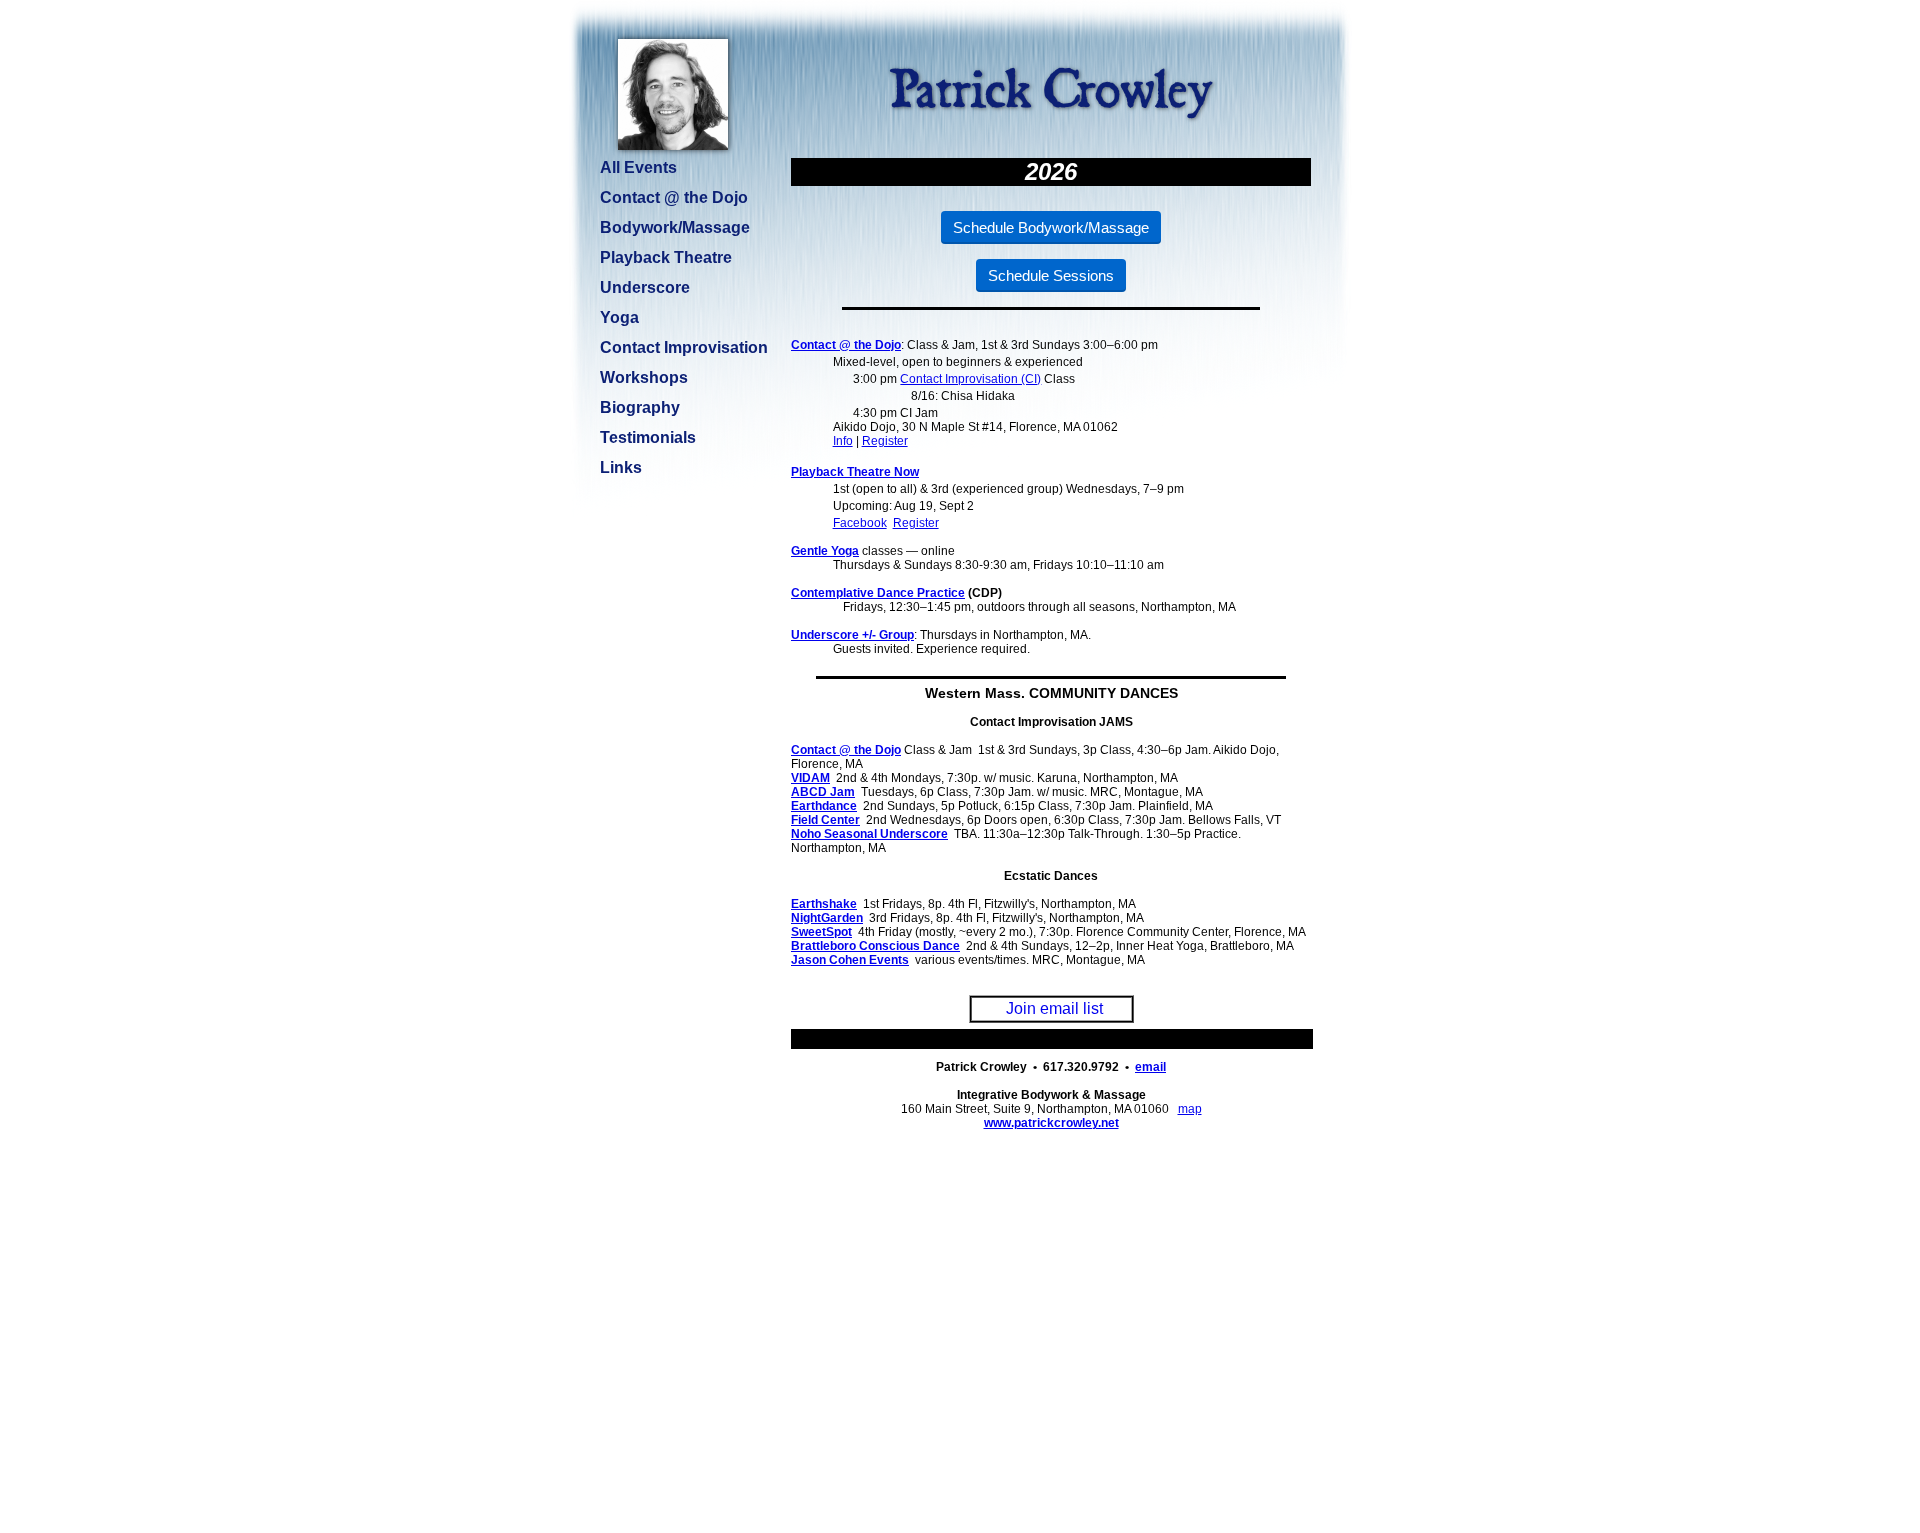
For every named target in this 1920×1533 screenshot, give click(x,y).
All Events (638, 167)
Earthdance (824, 806)
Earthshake (824, 904)
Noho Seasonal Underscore (869, 834)
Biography (640, 407)
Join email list (1054, 1008)
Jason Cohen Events (850, 960)
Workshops (644, 377)
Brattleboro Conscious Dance (875, 946)
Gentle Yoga (825, 551)
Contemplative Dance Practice (878, 593)
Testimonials (648, 437)
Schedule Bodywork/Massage (1051, 227)
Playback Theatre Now (855, 472)
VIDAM (810, 778)
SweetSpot (821, 932)
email (1150, 1067)
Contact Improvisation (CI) (970, 379)
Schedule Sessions (1051, 275)
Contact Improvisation (684, 347)
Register (885, 441)
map (1190, 1109)
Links (621, 467)
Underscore (645, 287)
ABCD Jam (823, 792)
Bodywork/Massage (675, 227)
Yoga (619, 317)
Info (843, 441)
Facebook (860, 523)
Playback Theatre (666, 257)
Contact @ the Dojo (846, 345)
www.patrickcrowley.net (1051, 1123)
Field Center (825, 820)
